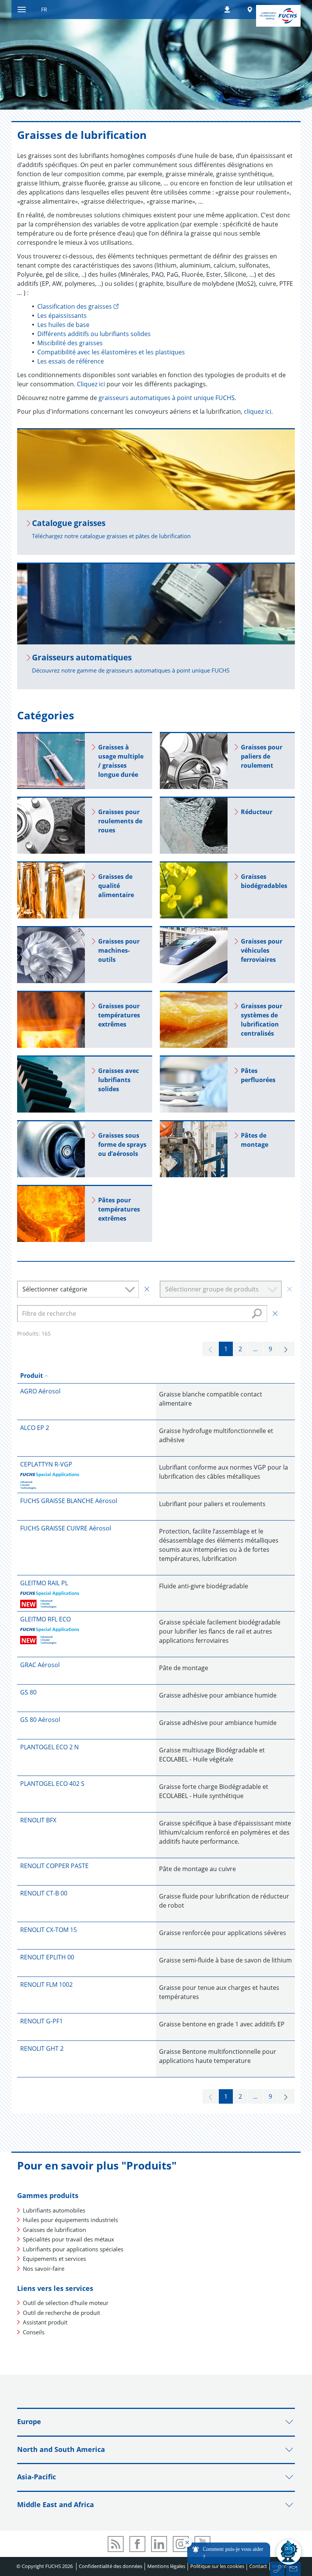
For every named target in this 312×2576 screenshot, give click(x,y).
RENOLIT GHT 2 (42, 2048)
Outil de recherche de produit (61, 2313)
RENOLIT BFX (38, 1820)
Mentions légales (166, 2566)
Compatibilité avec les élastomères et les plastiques (111, 352)
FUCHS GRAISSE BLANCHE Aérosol (69, 1501)
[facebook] (137, 2544)
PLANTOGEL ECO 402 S (52, 1784)
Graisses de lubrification (54, 2230)
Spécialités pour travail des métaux (68, 2239)
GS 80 (28, 1692)
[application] (242, 2552)
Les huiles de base (63, 325)
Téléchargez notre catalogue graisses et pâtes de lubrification (111, 536)
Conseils (34, 2332)
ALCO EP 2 (35, 1428)
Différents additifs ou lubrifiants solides (94, 334)
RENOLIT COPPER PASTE (54, 1866)
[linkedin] (159, 2544)
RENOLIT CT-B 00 (44, 1893)
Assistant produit (45, 2322)
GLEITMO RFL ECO (45, 1619)
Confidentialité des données (111, 2566)
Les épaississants (62, 316)
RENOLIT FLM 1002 (46, 1985)
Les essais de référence (71, 361)
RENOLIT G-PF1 (41, 2021)
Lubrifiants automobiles (54, 2210)
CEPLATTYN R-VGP (46, 1464)
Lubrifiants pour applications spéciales (73, 2249)
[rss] (116, 2544)
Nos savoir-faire (44, 2268)
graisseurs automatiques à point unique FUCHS (167, 398)
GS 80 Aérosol (40, 1720)
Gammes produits (48, 2195)
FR (44, 9)
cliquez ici (258, 411)
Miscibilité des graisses (70, 343)
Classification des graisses (75, 306)
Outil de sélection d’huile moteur (66, 2303)
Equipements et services (54, 2259)
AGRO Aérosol (40, 1391)
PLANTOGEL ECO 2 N (49, 1747)
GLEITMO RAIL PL (44, 1583)
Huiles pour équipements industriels (70, 2220)
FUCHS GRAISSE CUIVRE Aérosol (66, 1528)
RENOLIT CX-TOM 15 (49, 1930)
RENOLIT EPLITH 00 (47, 1957)
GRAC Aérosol (40, 1665)
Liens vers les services (55, 2288)
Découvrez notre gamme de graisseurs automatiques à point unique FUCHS (131, 670)
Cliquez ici (92, 384)
